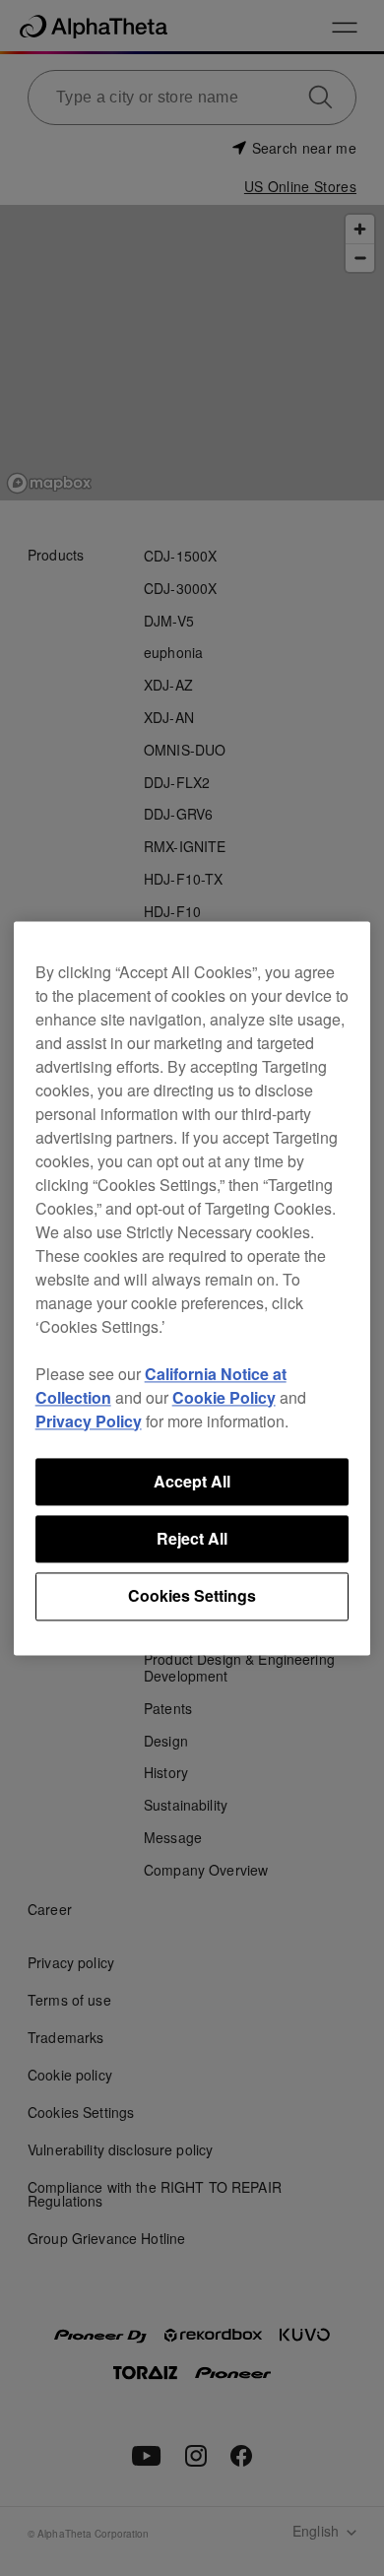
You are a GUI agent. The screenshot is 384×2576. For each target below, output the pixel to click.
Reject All (192, 1538)
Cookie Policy (224, 1397)
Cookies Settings (192, 1596)
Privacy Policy (89, 1421)
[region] (192, 1288)
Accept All (192, 1481)
